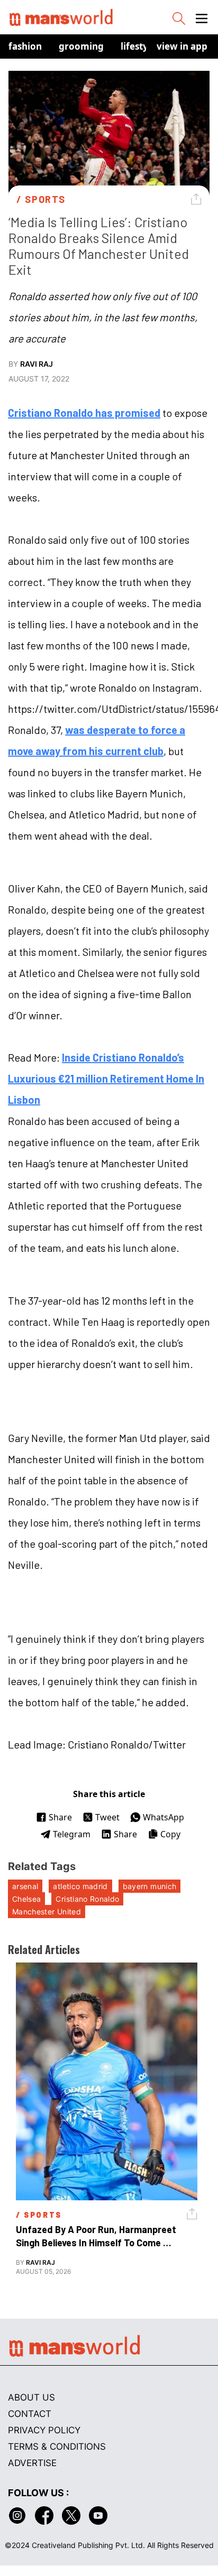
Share (60, 1817)
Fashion (25, 46)
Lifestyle (138, 46)
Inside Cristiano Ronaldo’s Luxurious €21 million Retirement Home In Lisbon (106, 1078)
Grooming (81, 46)
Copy (170, 1834)
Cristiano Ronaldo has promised (84, 413)
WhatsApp (163, 1817)
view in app (182, 46)
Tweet (107, 1817)
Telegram (72, 1834)
